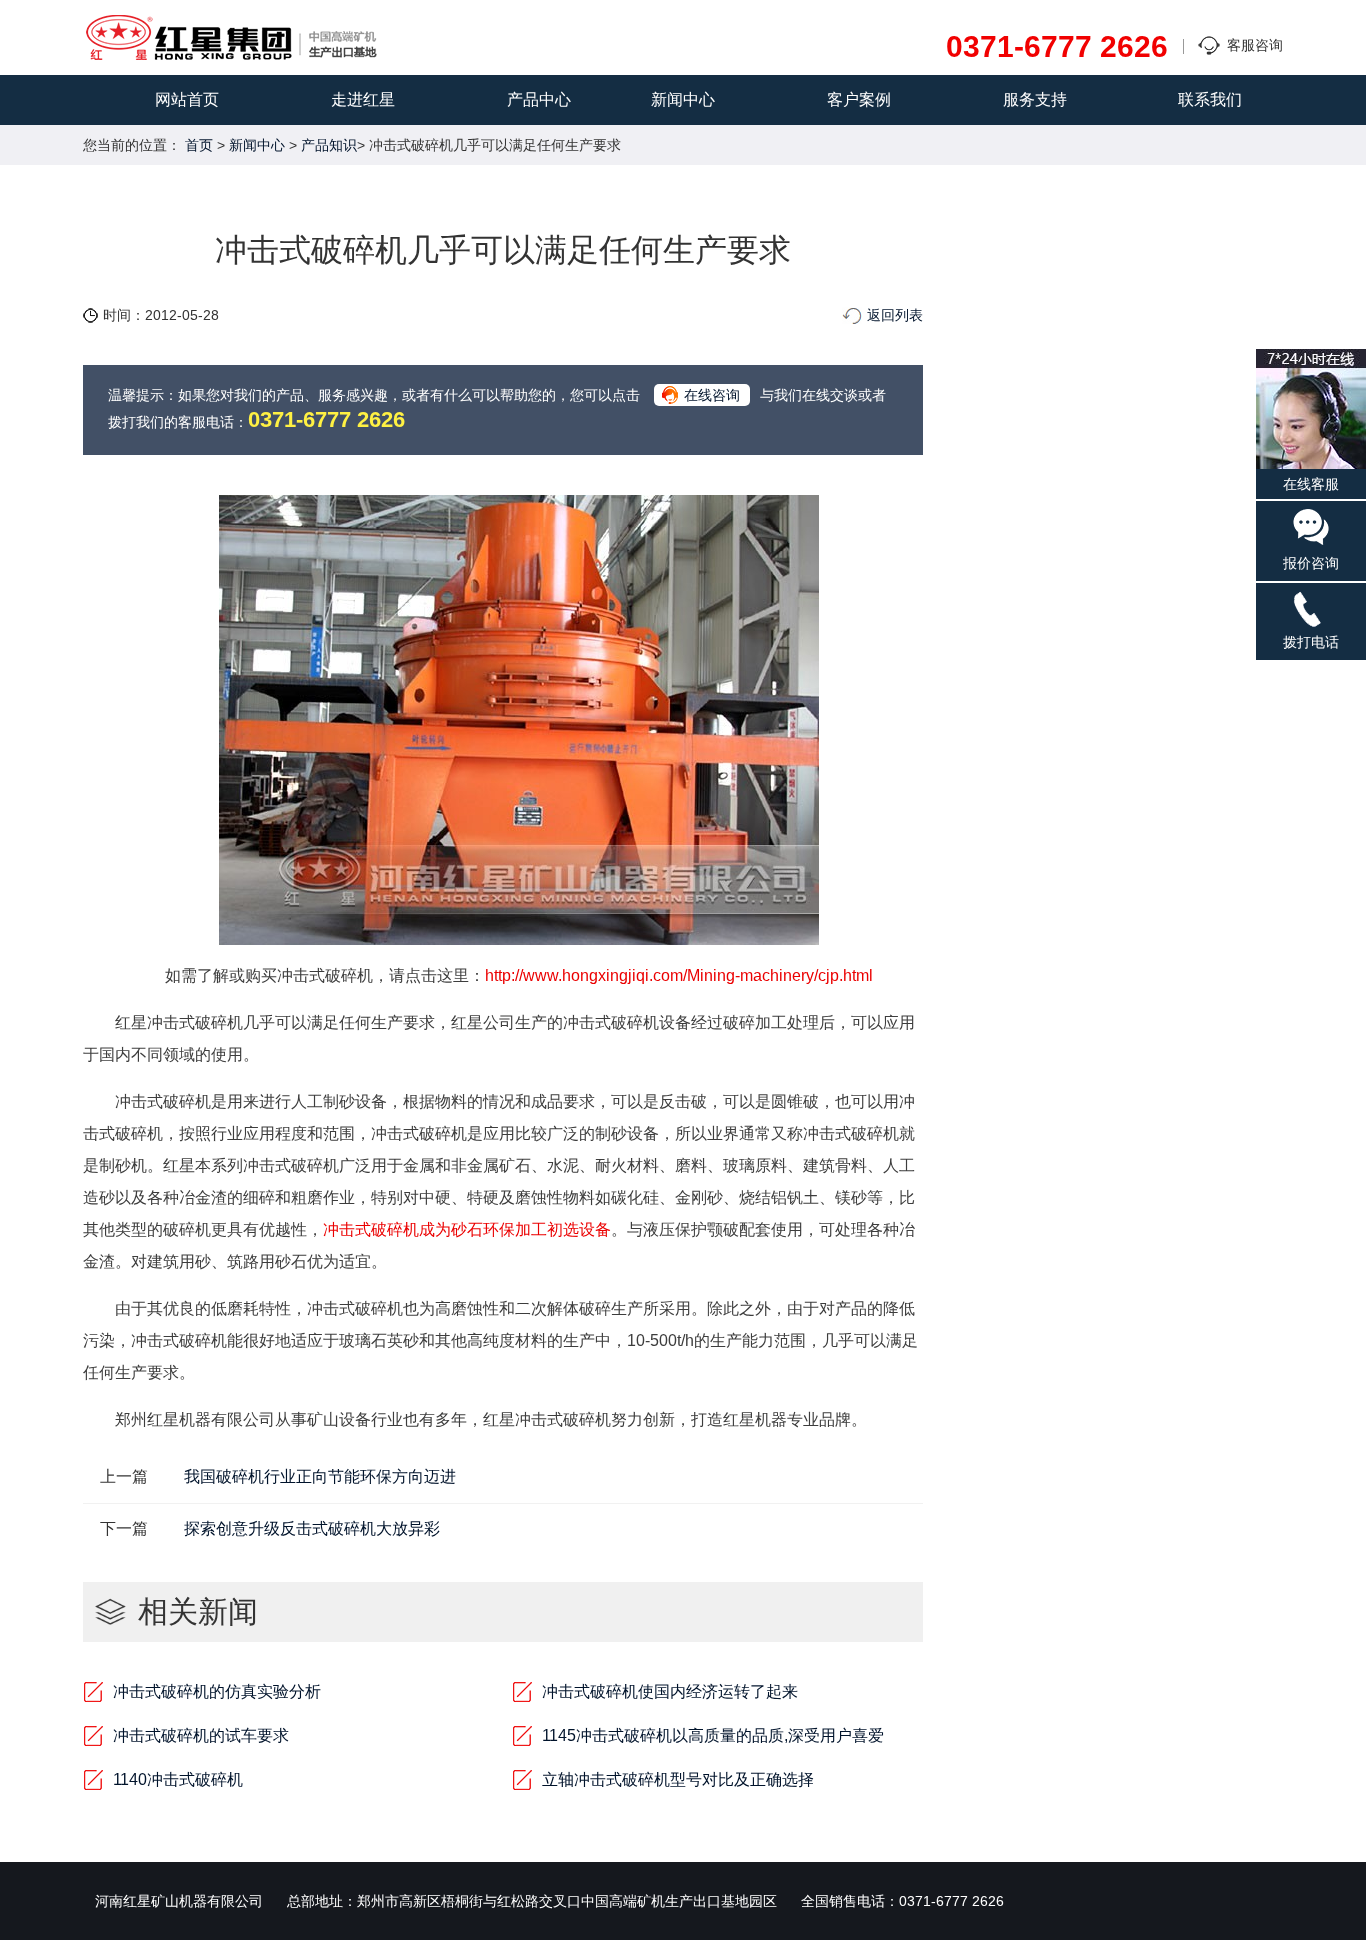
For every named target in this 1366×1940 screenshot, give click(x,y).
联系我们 (1210, 99)
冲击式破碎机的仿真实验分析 (217, 1691)
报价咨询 (1311, 563)
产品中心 (539, 99)
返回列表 (895, 315)
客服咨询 (1255, 45)
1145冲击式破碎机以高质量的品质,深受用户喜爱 (713, 1735)
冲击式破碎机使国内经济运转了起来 (670, 1691)
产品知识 (329, 145)
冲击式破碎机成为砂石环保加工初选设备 (467, 1229)
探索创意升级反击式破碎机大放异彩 (312, 1528)
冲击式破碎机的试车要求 (201, 1735)
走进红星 (363, 99)
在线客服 (1311, 484)
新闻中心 (683, 99)
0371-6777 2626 (1057, 47)
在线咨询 (712, 395)
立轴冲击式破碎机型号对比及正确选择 (678, 1779)
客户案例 (859, 99)
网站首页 (187, 99)
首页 (199, 145)
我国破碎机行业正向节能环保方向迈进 (320, 1476)
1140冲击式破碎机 (178, 1779)
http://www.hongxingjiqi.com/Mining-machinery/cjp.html (679, 975)
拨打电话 (1311, 642)
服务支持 (1035, 99)
